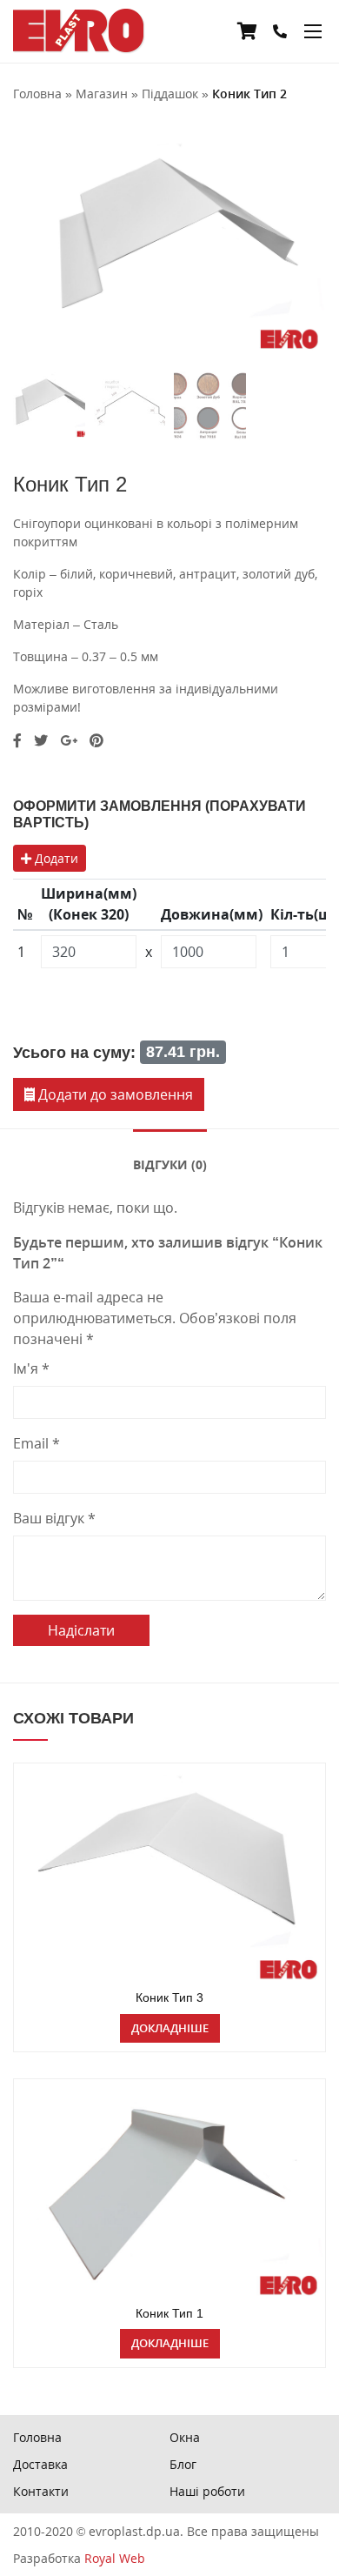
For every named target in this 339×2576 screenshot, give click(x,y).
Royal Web (115, 2558)
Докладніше (170, 2028)
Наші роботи (207, 2491)
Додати (55, 858)
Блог (183, 2464)
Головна (37, 2437)
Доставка (40, 2464)
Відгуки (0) (170, 1164)
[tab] (170, 1163)
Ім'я (31, 1368)
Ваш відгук (54, 1518)
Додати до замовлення (114, 1094)
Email (37, 1443)
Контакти (41, 2491)
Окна (185, 2437)
